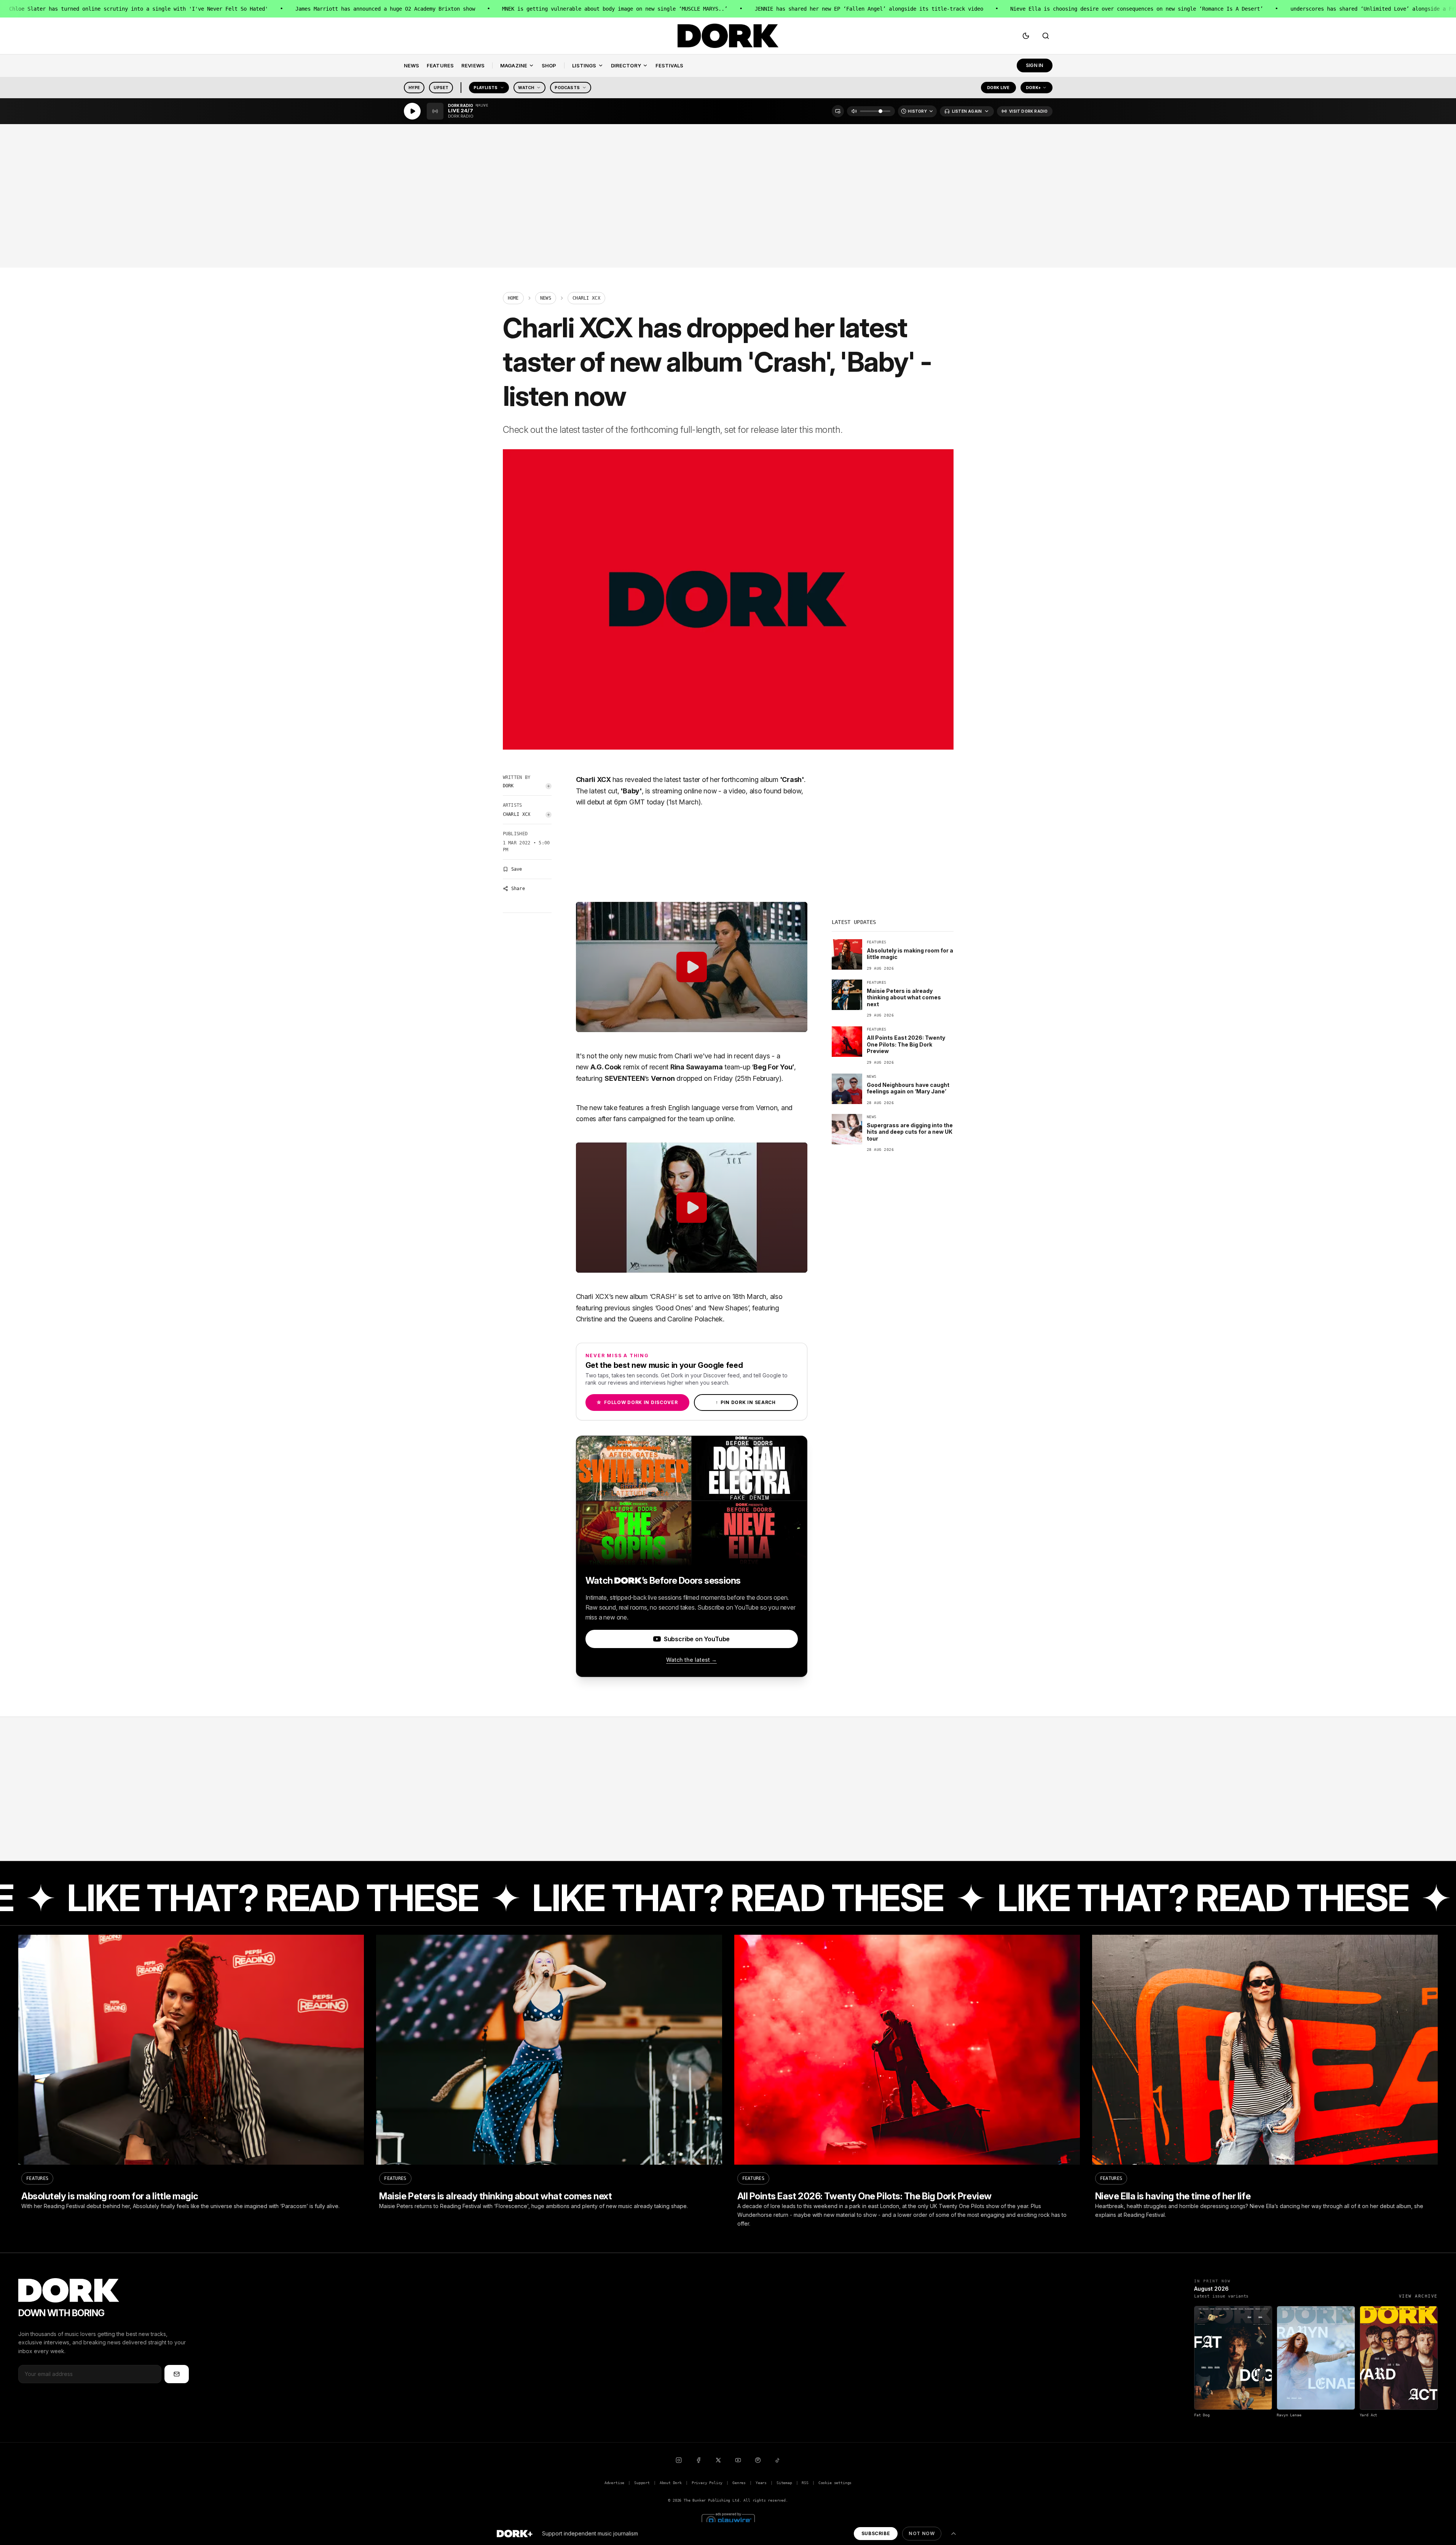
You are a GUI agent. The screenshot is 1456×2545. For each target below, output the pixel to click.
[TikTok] (778, 2460)
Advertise (614, 2483)
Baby (631, 791)
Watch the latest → (691, 1660)
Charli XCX (517, 814)
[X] (718, 2460)
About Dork (671, 2483)
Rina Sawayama (697, 1067)
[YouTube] (738, 2460)
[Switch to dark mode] (1026, 36)
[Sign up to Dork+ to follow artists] (549, 786)
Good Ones (674, 1308)
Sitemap (784, 2483)
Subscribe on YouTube (697, 1639)
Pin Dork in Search (746, 1402)
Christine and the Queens (614, 1319)
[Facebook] (698, 2460)
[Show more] (954, 2534)
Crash (792, 779)
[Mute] (854, 111)
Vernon (663, 1078)
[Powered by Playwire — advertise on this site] (728, 2520)
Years (761, 2483)
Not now (922, 2533)
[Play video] (692, 967)
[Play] (412, 111)
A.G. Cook (606, 1067)
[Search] (1046, 36)
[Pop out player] (838, 111)
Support (642, 2483)
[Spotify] (758, 2460)
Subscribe (876, 2533)
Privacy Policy (707, 2483)
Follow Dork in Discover (637, 1402)
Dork (508, 786)
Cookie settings (835, 2483)
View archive (1418, 2296)
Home (513, 298)
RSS (805, 2483)
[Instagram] (679, 2460)
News (546, 298)
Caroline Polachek (695, 1319)
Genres (739, 2483)
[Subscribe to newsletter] (177, 2374)
